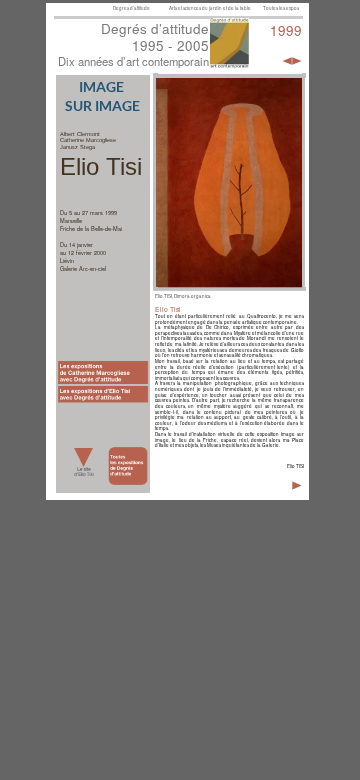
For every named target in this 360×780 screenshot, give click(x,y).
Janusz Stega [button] (77, 147)
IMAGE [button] (103, 87)
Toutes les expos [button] (281, 8)
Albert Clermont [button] (80, 134)
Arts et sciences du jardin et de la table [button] (210, 8)
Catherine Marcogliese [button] (88, 140)
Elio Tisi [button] (101, 167)
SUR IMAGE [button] (102, 106)
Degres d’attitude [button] (132, 8)
